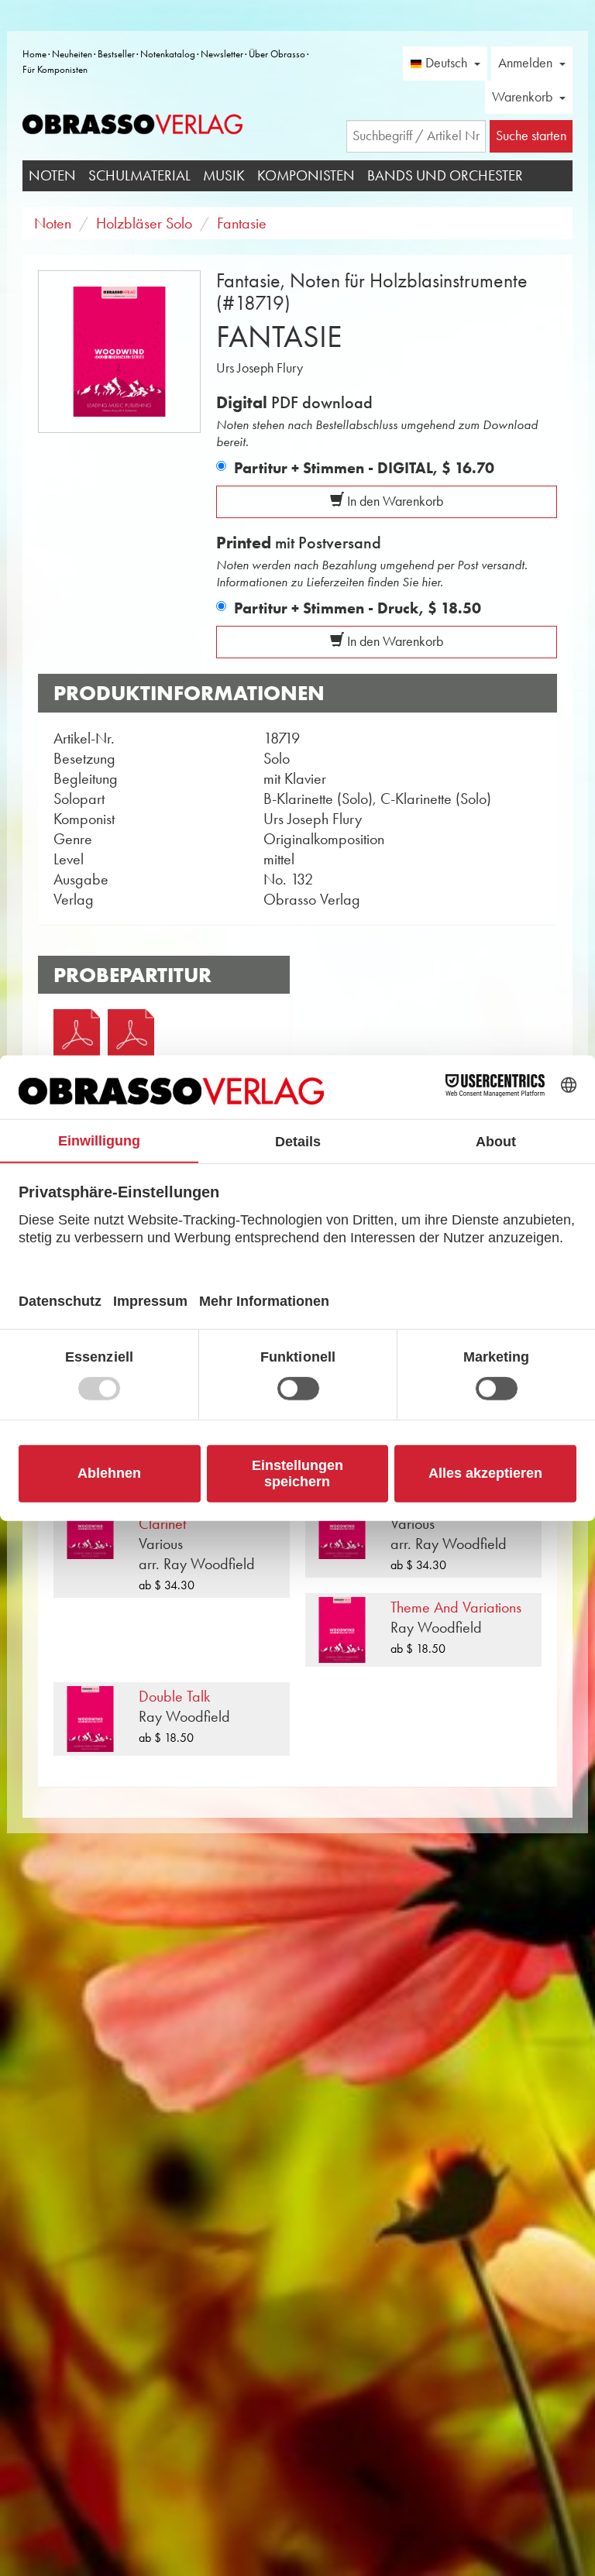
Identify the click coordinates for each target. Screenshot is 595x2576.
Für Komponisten (55, 69)
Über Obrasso (277, 54)
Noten (52, 175)
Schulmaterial (139, 175)
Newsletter (222, 54)
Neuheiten (72, 54)
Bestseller (116, 54)
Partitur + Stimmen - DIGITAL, (364, 468)
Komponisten (306, 175)
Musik (224, 175)
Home (34, 54)
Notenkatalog (168, 54)
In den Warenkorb (394, 501)
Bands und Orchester (445, 175)
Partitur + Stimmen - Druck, (358, 608)
